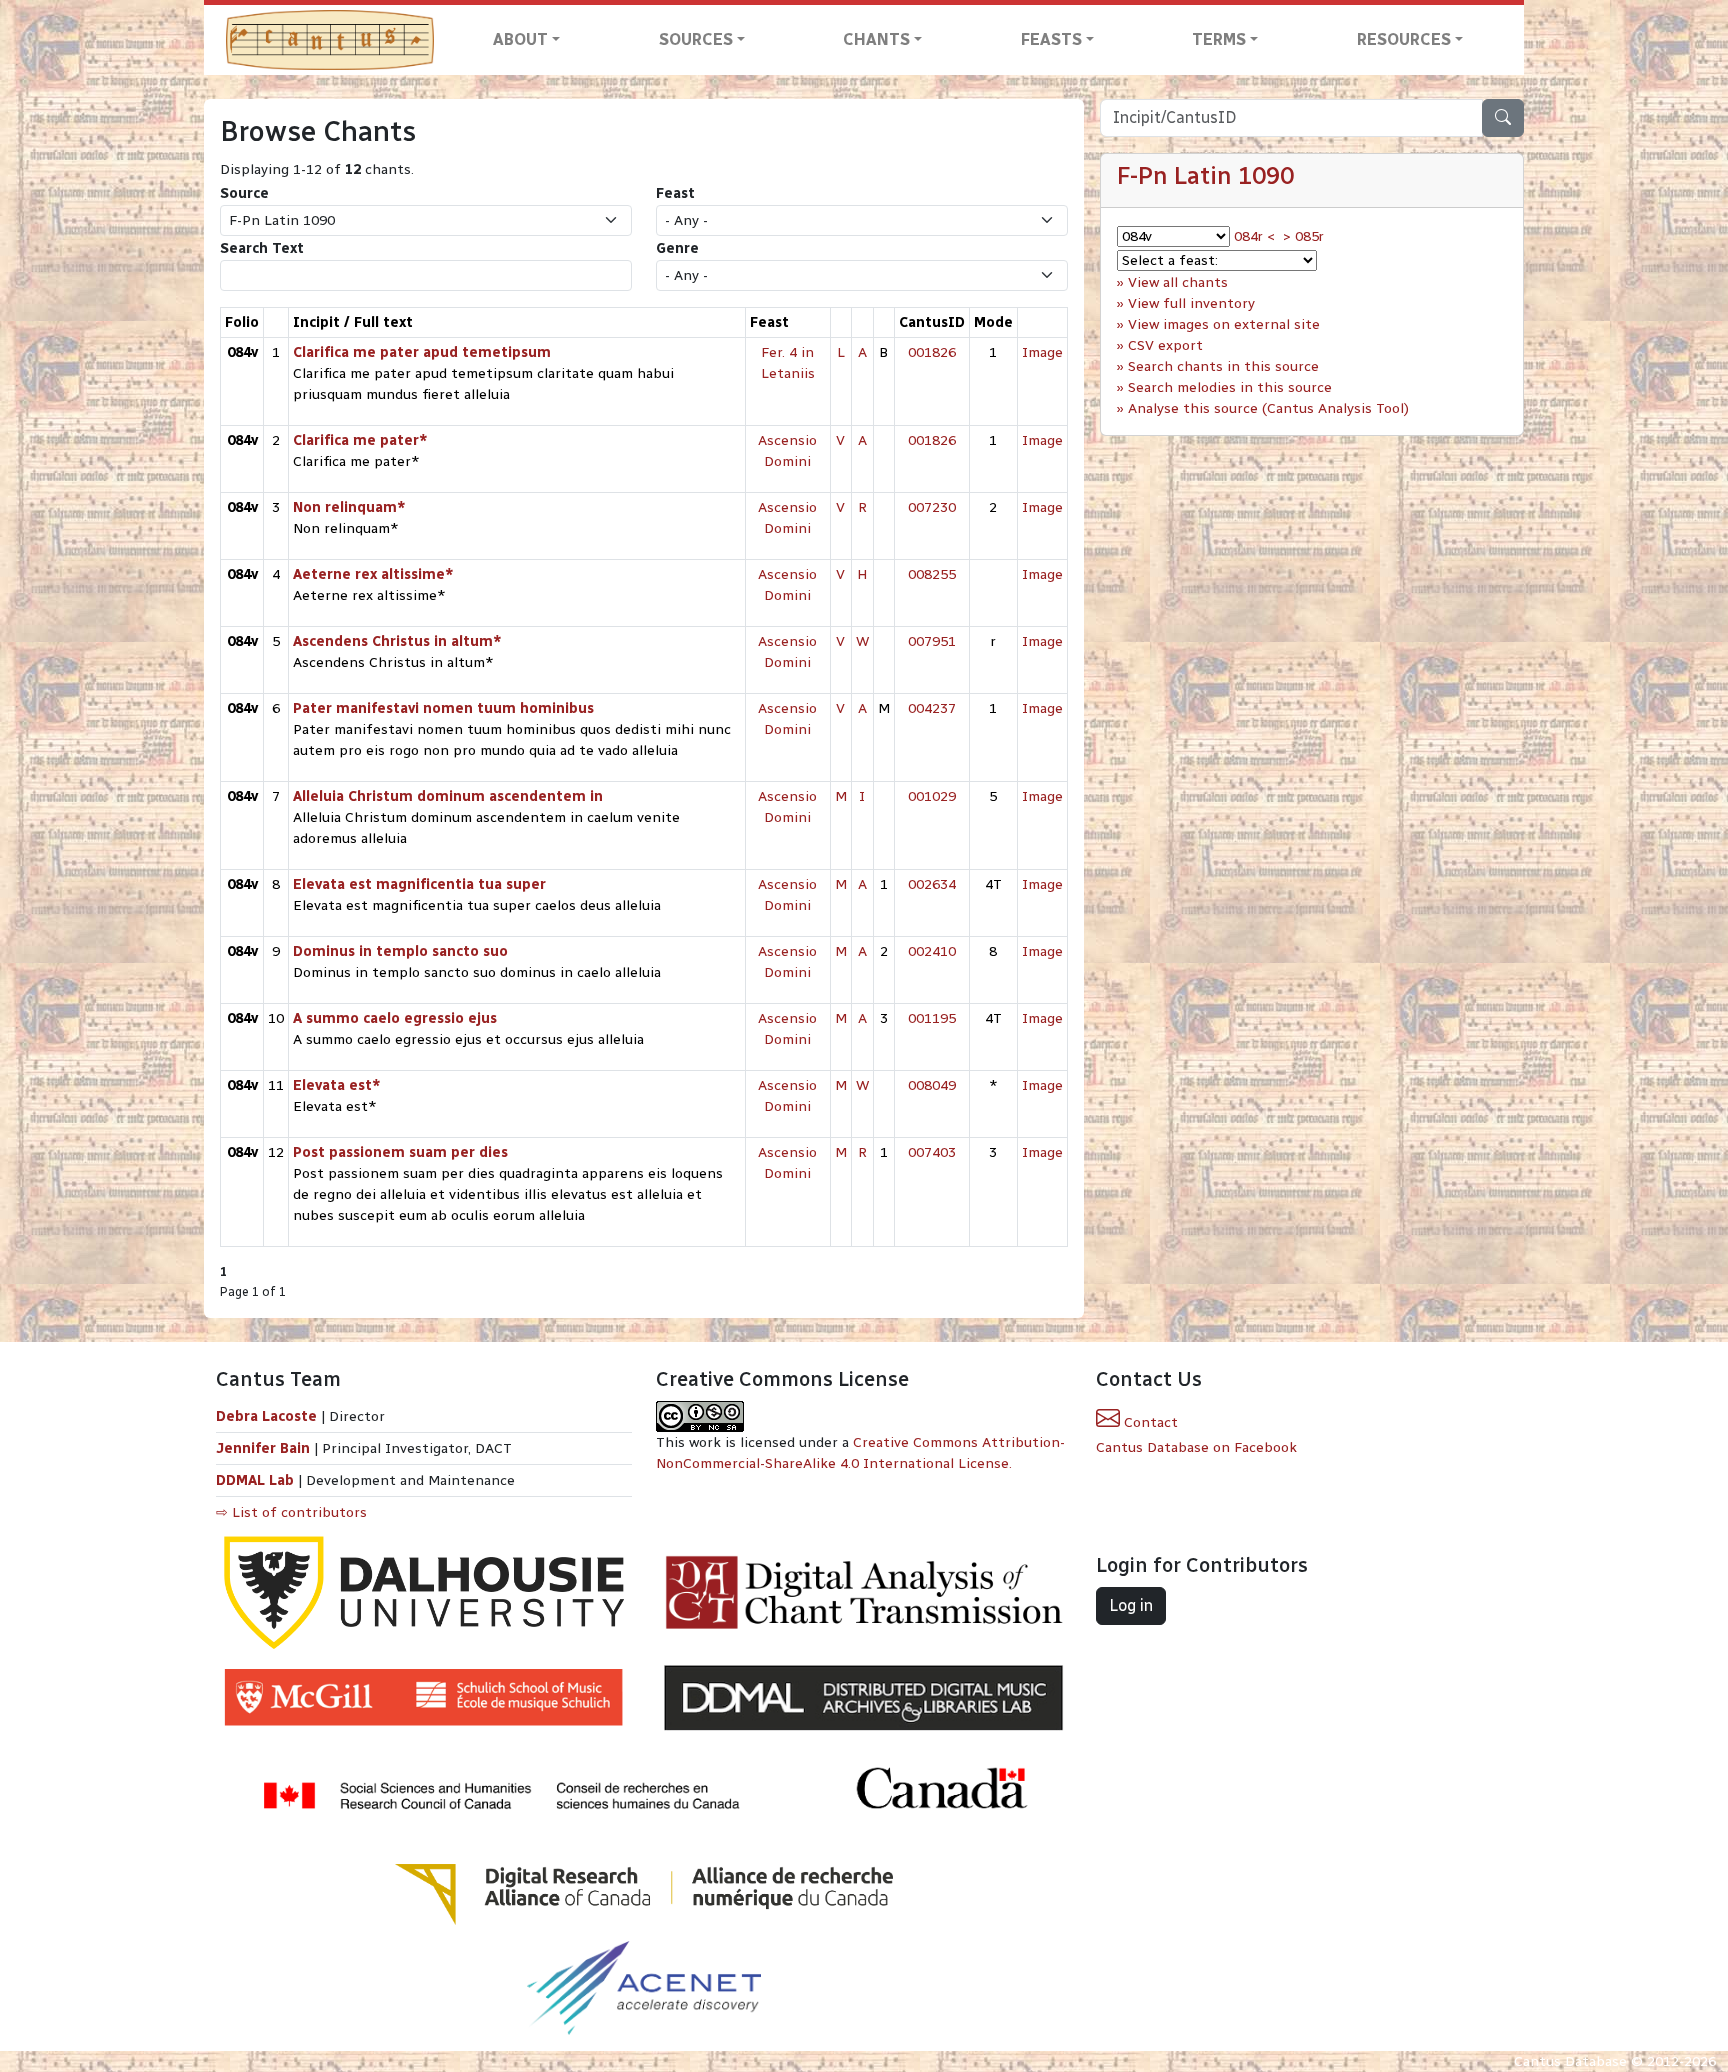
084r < (1254, 236)
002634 (932, 884)
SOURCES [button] (696, 39)
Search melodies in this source (1230, 387)
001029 (932, 796)
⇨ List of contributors (291, 1512)
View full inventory (1191, 303)
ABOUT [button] (520, 39)
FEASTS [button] (1051, 39)
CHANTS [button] (876, 39)
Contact (1149, 1422)
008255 (932, 574)
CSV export (1165, 345)
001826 (932, 352)
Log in (1131, 1605)
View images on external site (1224, 324)
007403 (932, 1152)
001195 (932, 1018)
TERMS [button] (1219, 39)
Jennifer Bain (265, 1448)
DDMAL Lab (255, 1480)
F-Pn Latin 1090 (1205, 175)
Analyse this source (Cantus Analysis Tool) (1268, 408)
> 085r (1303, 236)
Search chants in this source (1223, 366)
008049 (932, 1085)
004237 (932, 708)
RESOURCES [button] (1404, 39)
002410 (932, 951)
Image (1042, 352)
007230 (932, 507)
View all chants (1178, 282)
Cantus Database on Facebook (1196, 1447)
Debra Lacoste (266, 1416)
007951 (932, 641)
